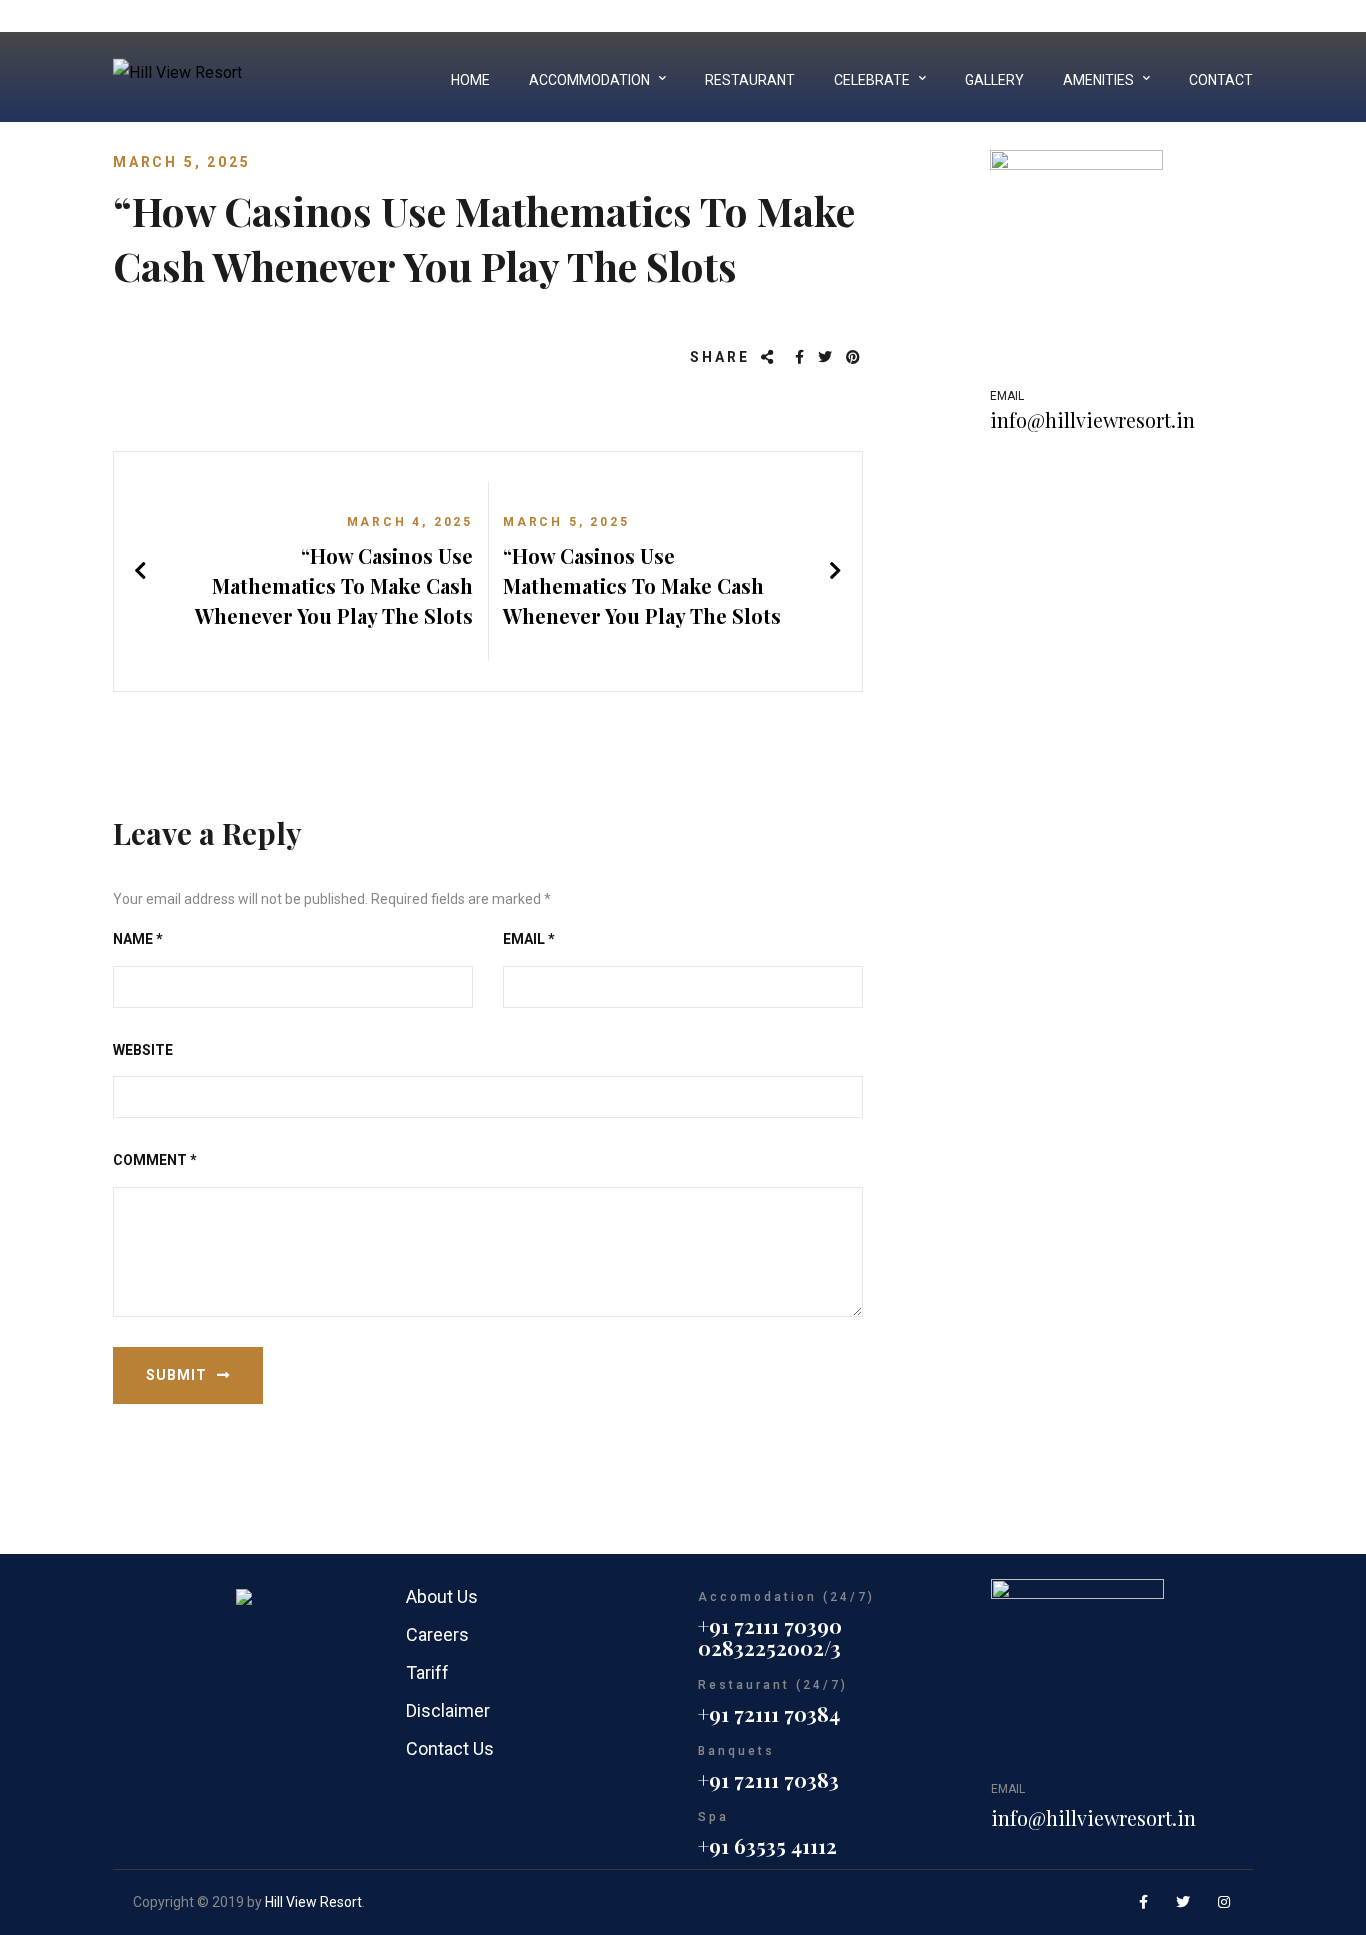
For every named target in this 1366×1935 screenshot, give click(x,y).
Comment (155, 1160)
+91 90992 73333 (750, 16)
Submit (176, 1375)
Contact (1221, 80)
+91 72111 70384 (769, 1713)
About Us (442, 1596)
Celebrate (872, 80)
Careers (437, 1634)
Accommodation (589, 80)
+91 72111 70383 (768, 1779)
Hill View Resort (313, 1902)
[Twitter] (826, 357)
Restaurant (750, 80)
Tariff (427, 1672)
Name (138, 939)
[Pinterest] (854, 357)
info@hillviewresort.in (1092, 419)
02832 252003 (859, 16)
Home (470, 80)
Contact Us (450, 1748)
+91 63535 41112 (767, 1845)
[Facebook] (801, 357)
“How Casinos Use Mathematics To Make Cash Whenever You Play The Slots (334, 585)
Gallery (994, 80)
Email (529, 939)
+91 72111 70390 (770, 1625)
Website (143, 1050)
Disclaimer (448, 1710)
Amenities (1098, 80)
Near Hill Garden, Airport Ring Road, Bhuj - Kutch (1104, 16)
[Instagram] (1225, 1902)
